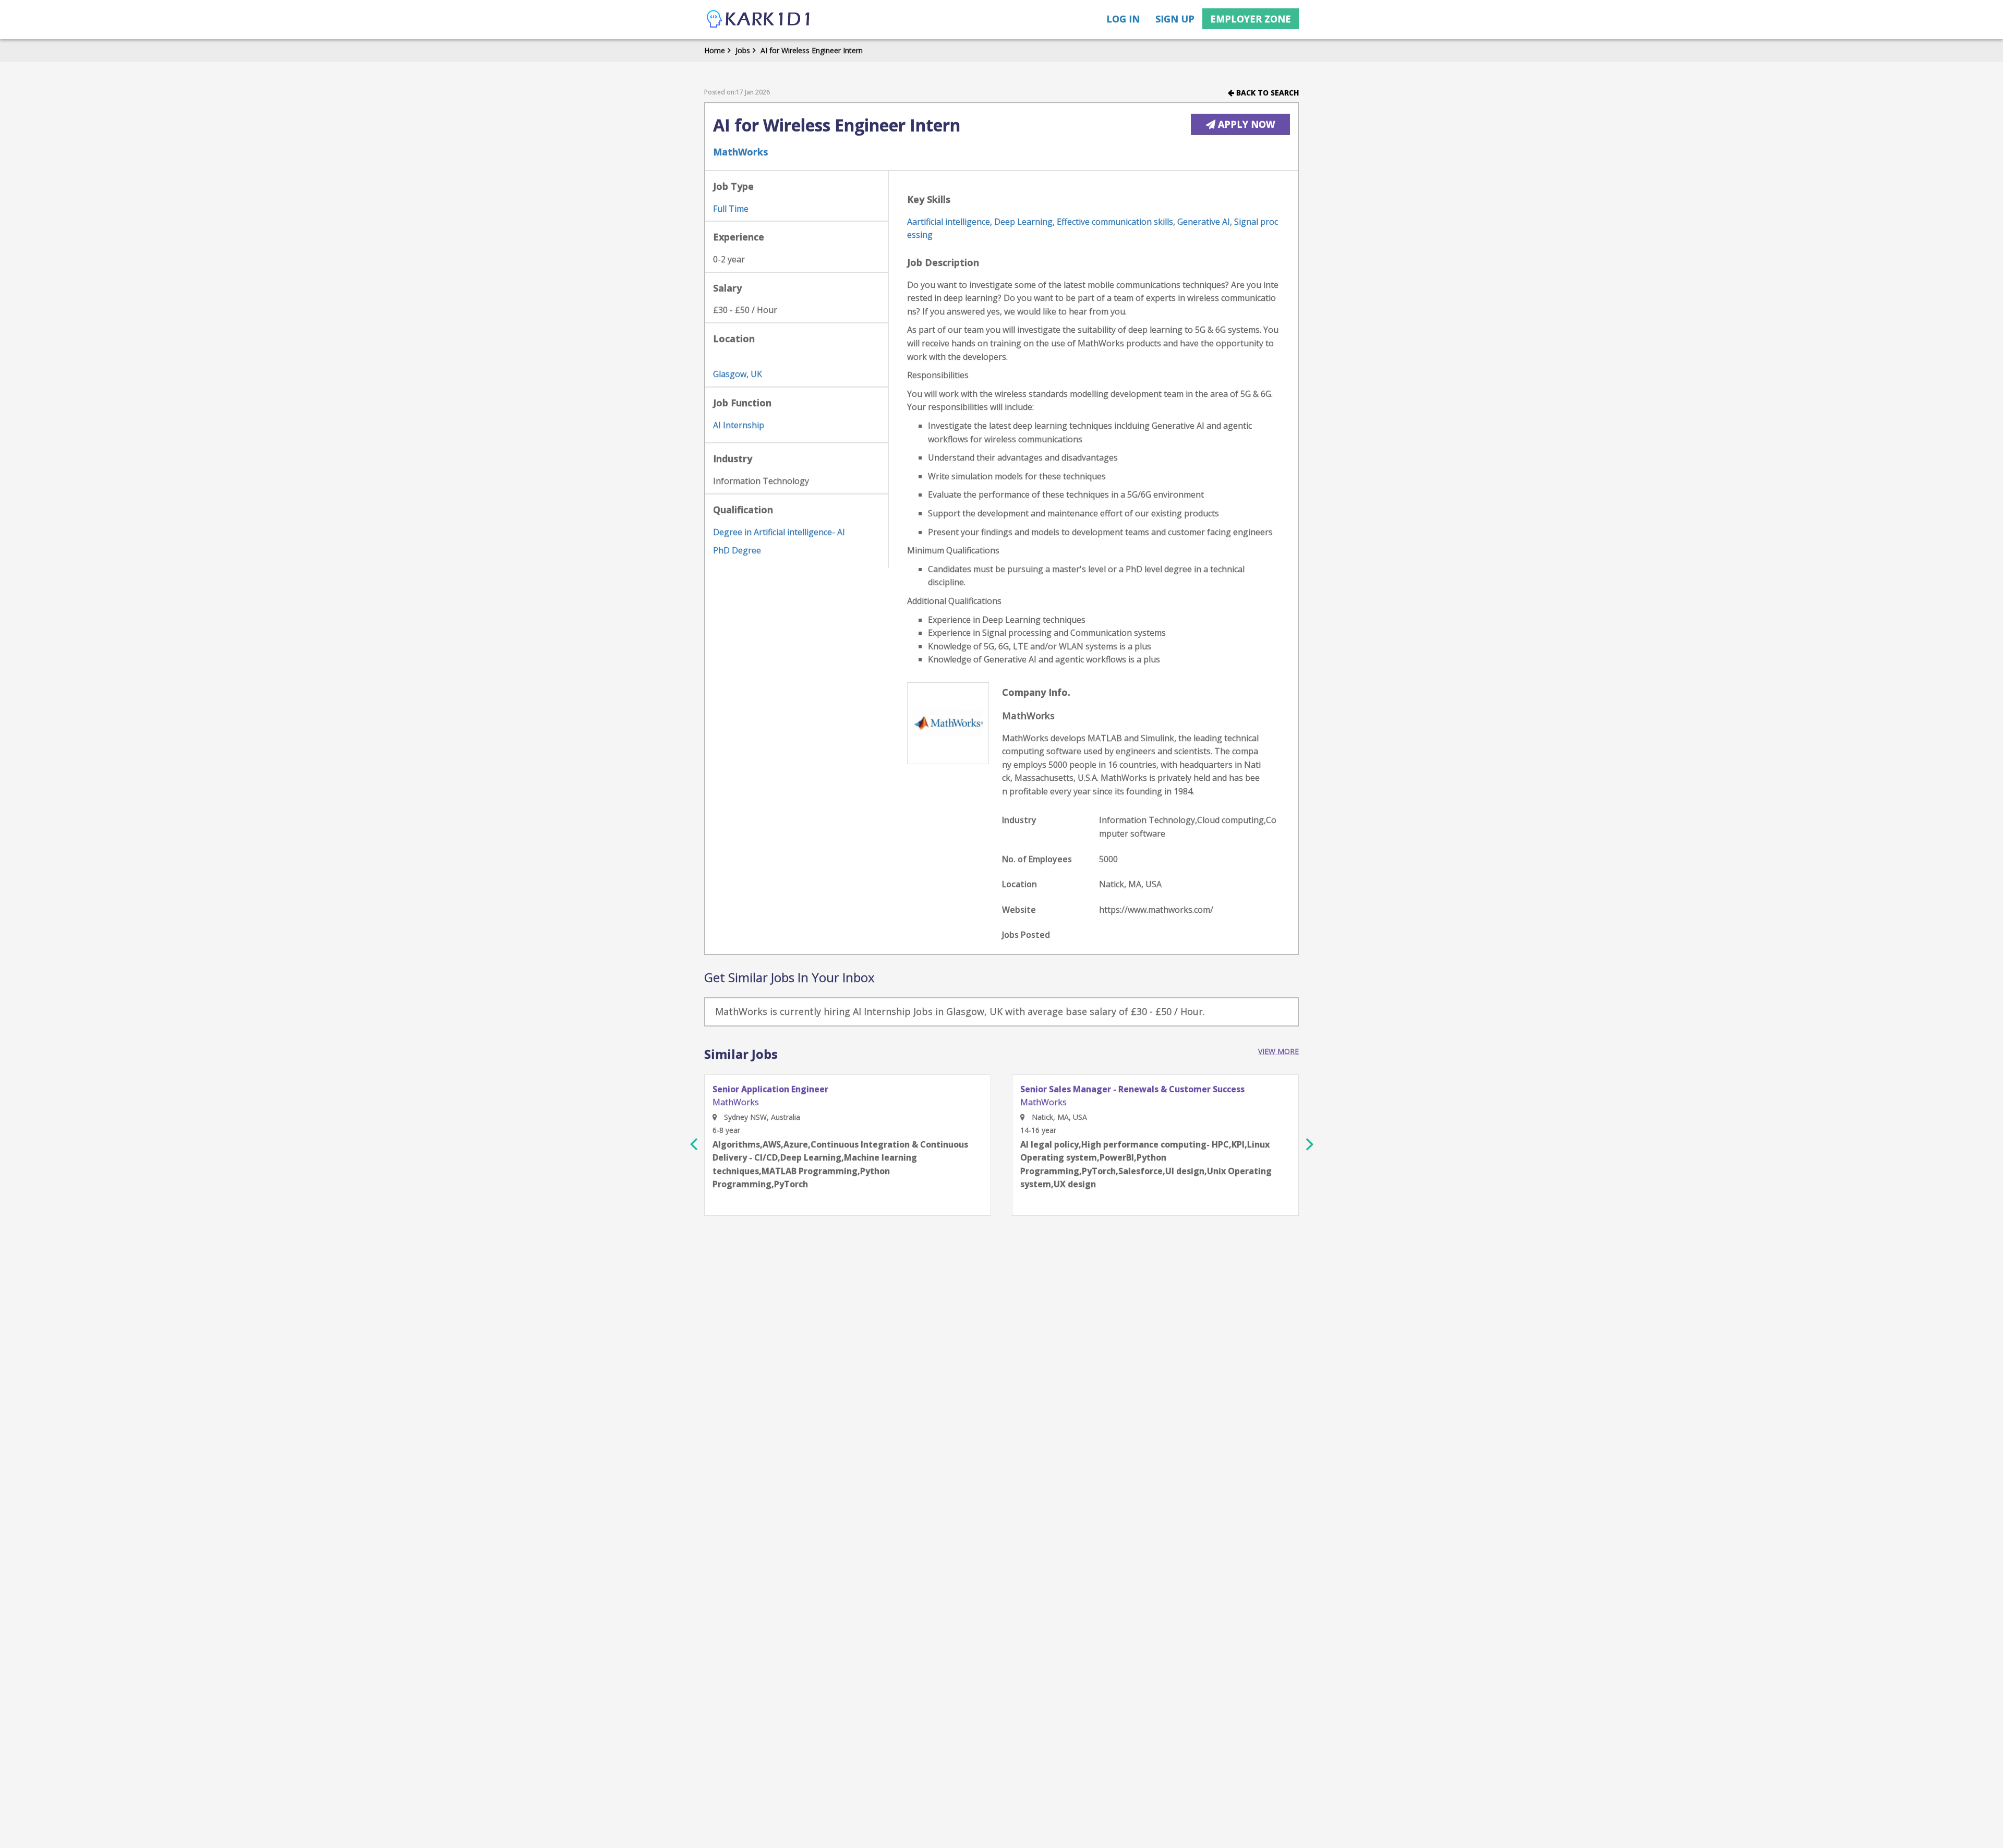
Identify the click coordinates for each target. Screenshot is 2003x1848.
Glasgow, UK (738, 374)
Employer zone (1251, 19)
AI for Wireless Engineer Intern (812, 50)
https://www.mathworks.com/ (1156, 910)
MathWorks (740, 152)
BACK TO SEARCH (1266, 93)
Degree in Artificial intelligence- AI (779, 532)
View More (1278, 1051)
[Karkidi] (759, 20)
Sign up (1175, 19)
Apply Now (1245, 124)
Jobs (743, 50)
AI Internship (739, 425)
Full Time (731, 209)
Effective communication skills (1115, 222)
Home (715, 50)
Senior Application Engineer (770, 1090)
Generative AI (1204, 222)
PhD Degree (737, 550)
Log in (1123, 19)
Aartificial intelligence (949, 222)
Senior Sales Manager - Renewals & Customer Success (1132, 1090)
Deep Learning (1023, 222)
